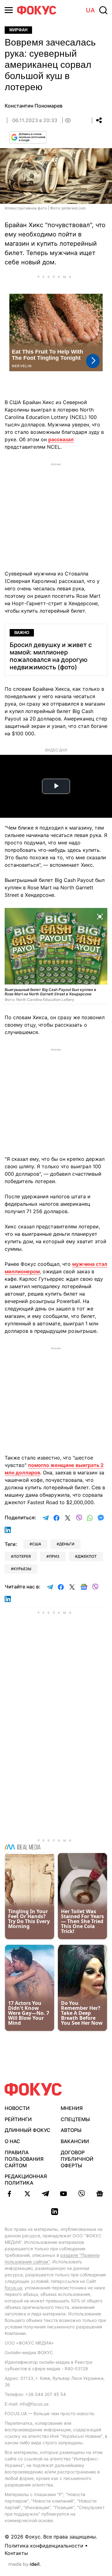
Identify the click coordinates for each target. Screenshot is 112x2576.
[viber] (82, 2194)
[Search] (103, 10)
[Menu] (9, 10)
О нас (12, 2141)
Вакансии (75, 2141)
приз (54, 1556)
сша (37, 1544)
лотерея (22, 1556)
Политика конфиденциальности (44, 2546)
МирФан (18, 30)
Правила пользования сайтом (24, 2159)
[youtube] (63, 2194)
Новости (17, 2108)
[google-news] (100, 2194)
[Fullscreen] (100, 916)
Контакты (16, 2553)
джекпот (87, 1556)
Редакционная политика (26, 2180)
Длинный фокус (28, 2130)
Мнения (72, 2108)
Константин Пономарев (34, 106)
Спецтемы (75, 2119)
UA (90, 10)
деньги (67, 1544)
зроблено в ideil (25, 2565)
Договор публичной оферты (77, 2159)
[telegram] (45, 2194)
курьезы (22, 1569)
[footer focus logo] (33, 2089)
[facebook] (9, 2194)
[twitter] (27, 2194)
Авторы (71, 2130)
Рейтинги (18, 2119)
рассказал (61, 439)
